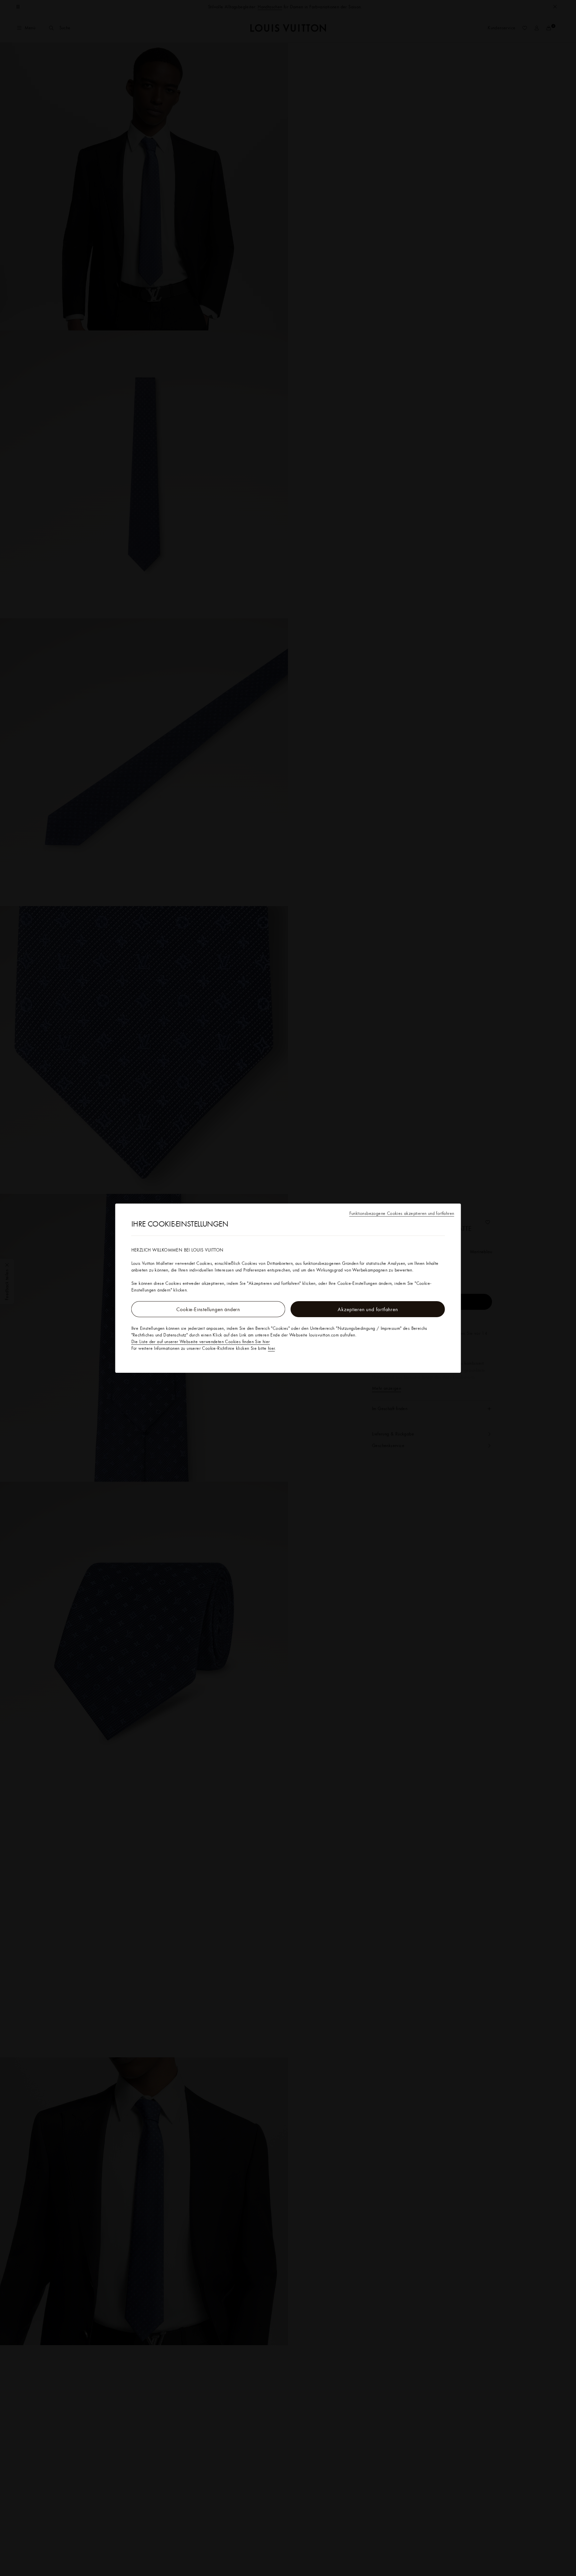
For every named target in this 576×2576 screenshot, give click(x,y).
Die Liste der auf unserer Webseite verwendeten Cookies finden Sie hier (201, 1341)
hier (271, 1348)
